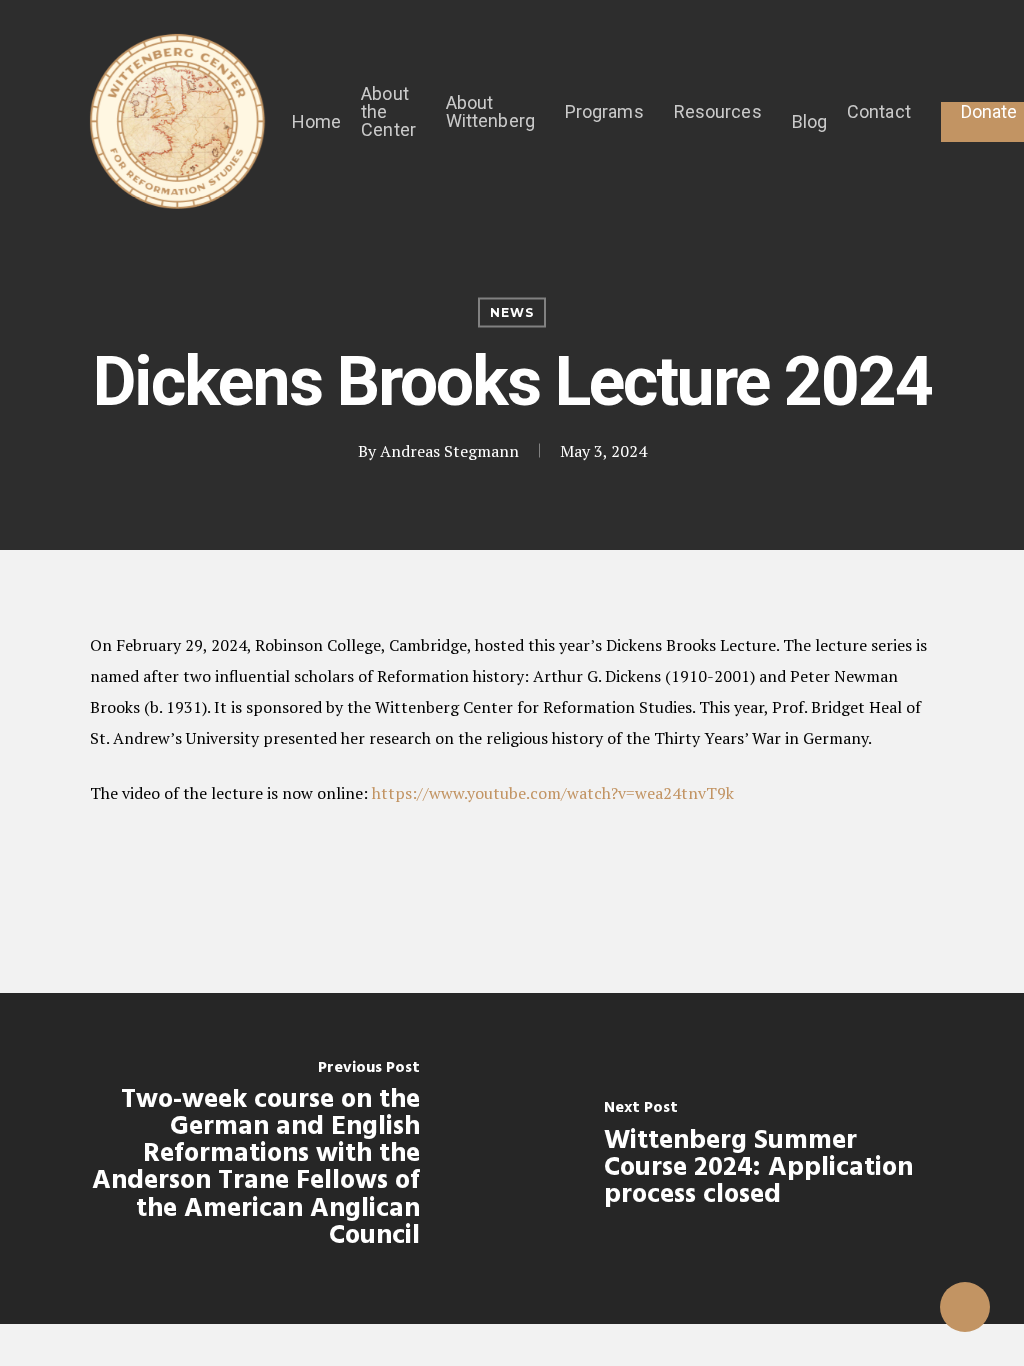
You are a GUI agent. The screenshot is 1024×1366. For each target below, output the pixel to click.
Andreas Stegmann (449, 451)
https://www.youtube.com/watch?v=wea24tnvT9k (553, 793)
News (512, 312)
